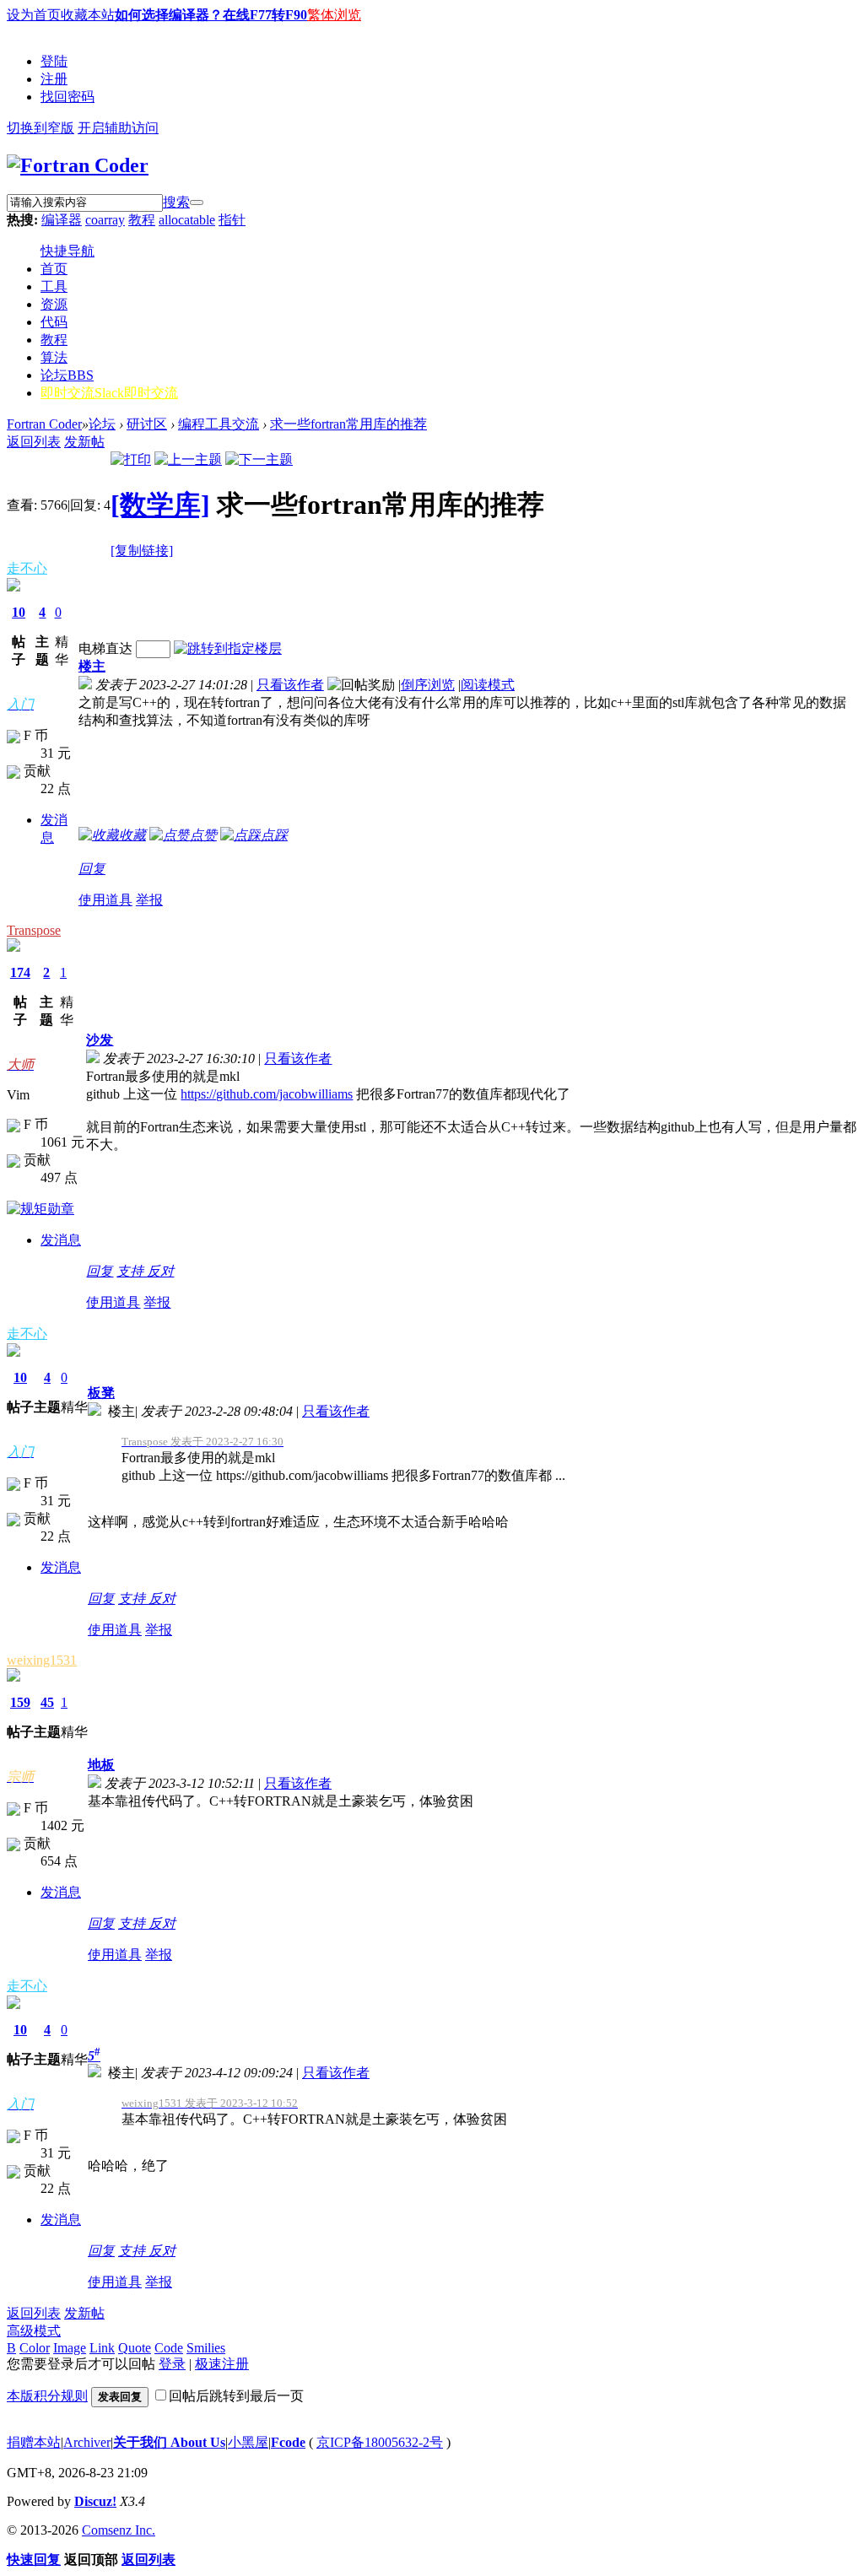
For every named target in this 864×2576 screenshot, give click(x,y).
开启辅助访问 (118, 128)
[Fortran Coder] (78, 165)
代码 (54, 322)
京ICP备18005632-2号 (380, 2442)
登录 (172, 2364)
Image (70, 2348)
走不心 (27, 568)
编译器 (62, 220)
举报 (149, 900)
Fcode (288, 2442)
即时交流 (109, 393)
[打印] (131, 459)
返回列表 (34, 442)
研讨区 (147, 424)
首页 (54, 269)
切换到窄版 (40, 128)
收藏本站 (88, 15)
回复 (92, 869)
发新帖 (84, 442)
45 (47, 1702)
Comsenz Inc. (119, 2530)
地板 (101, 1765)
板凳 (101, 1393)
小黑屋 (248, 2442)
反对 (160, 1271)
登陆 (54, 61)
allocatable (187, 220)
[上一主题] (188, 459)
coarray (105, 220)
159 (20, 1702)
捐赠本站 (34, 2442)
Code (169, 2348)
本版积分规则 (47, 2396)
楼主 (92, 666)
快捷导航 (67, 251)
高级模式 (34, 2331)
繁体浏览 (334, 15)
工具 (54, 286)
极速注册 (222, 2364)
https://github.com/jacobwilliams (267, 1094)
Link (102, 2348)
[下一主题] (259, 459)
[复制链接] (142, 551)
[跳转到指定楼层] (228, 648)
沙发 (100, 1040)
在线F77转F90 (265, 15)
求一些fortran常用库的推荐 (348, 424)
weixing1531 (42, 1660)
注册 (54, 79)
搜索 (176, 202)
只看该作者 (290, 685)
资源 (54, 304)
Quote (135, 2348)
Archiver (87, 2442)
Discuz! (95, 2501)
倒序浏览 (428, 685)
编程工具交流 (219, 424)
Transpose (34, 930)
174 (20, 972)
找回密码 (67, 97)
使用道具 (105, 900)
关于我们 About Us (169, 2442)
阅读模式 (488, 685)
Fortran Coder (44, 424)
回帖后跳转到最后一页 (236, 2396)
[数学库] (160, 505)
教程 (142, 220)
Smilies (206, 2348)
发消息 (61, 1240)
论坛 (67, 375)
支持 (132, 1271)
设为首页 (34, 15)
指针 (232, 220)
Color (35, 2348)
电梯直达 (105, 648)
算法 (54, 357)
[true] (197, 203)
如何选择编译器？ (169, 15)
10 (19, 612)
